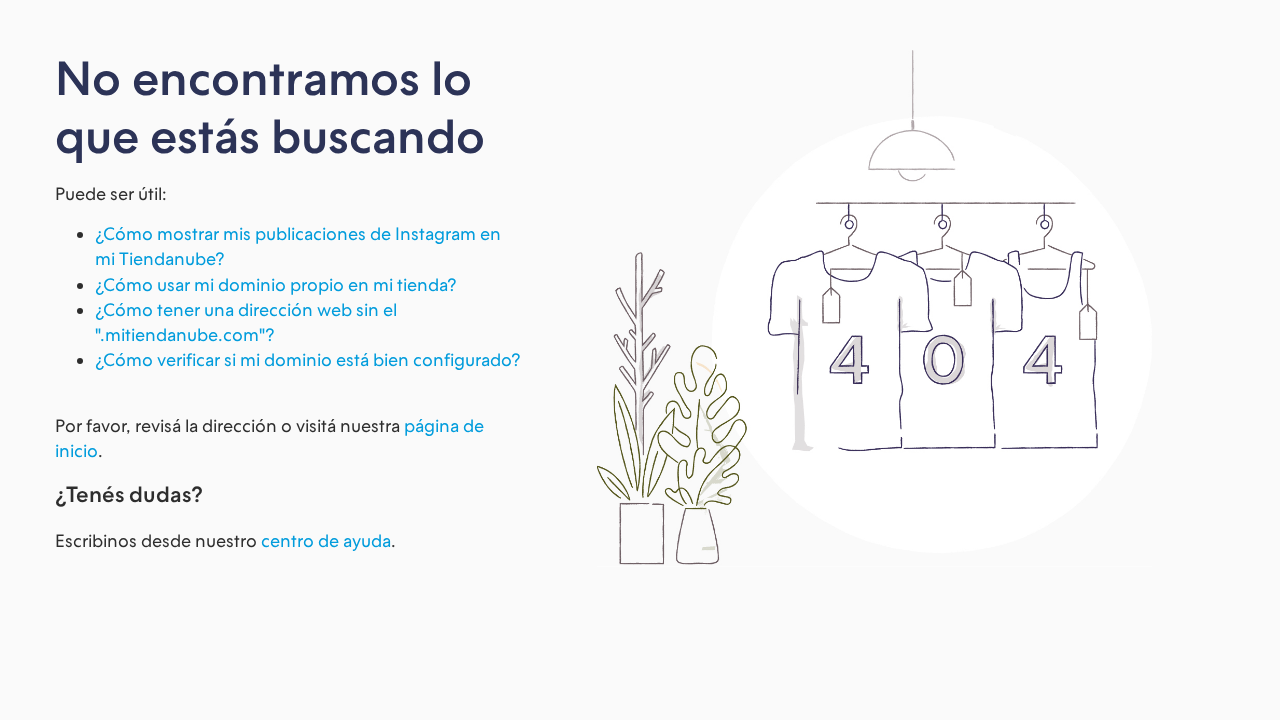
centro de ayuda (326, 540)
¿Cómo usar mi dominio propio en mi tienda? (275, 284)
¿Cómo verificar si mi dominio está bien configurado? (307, 359)
